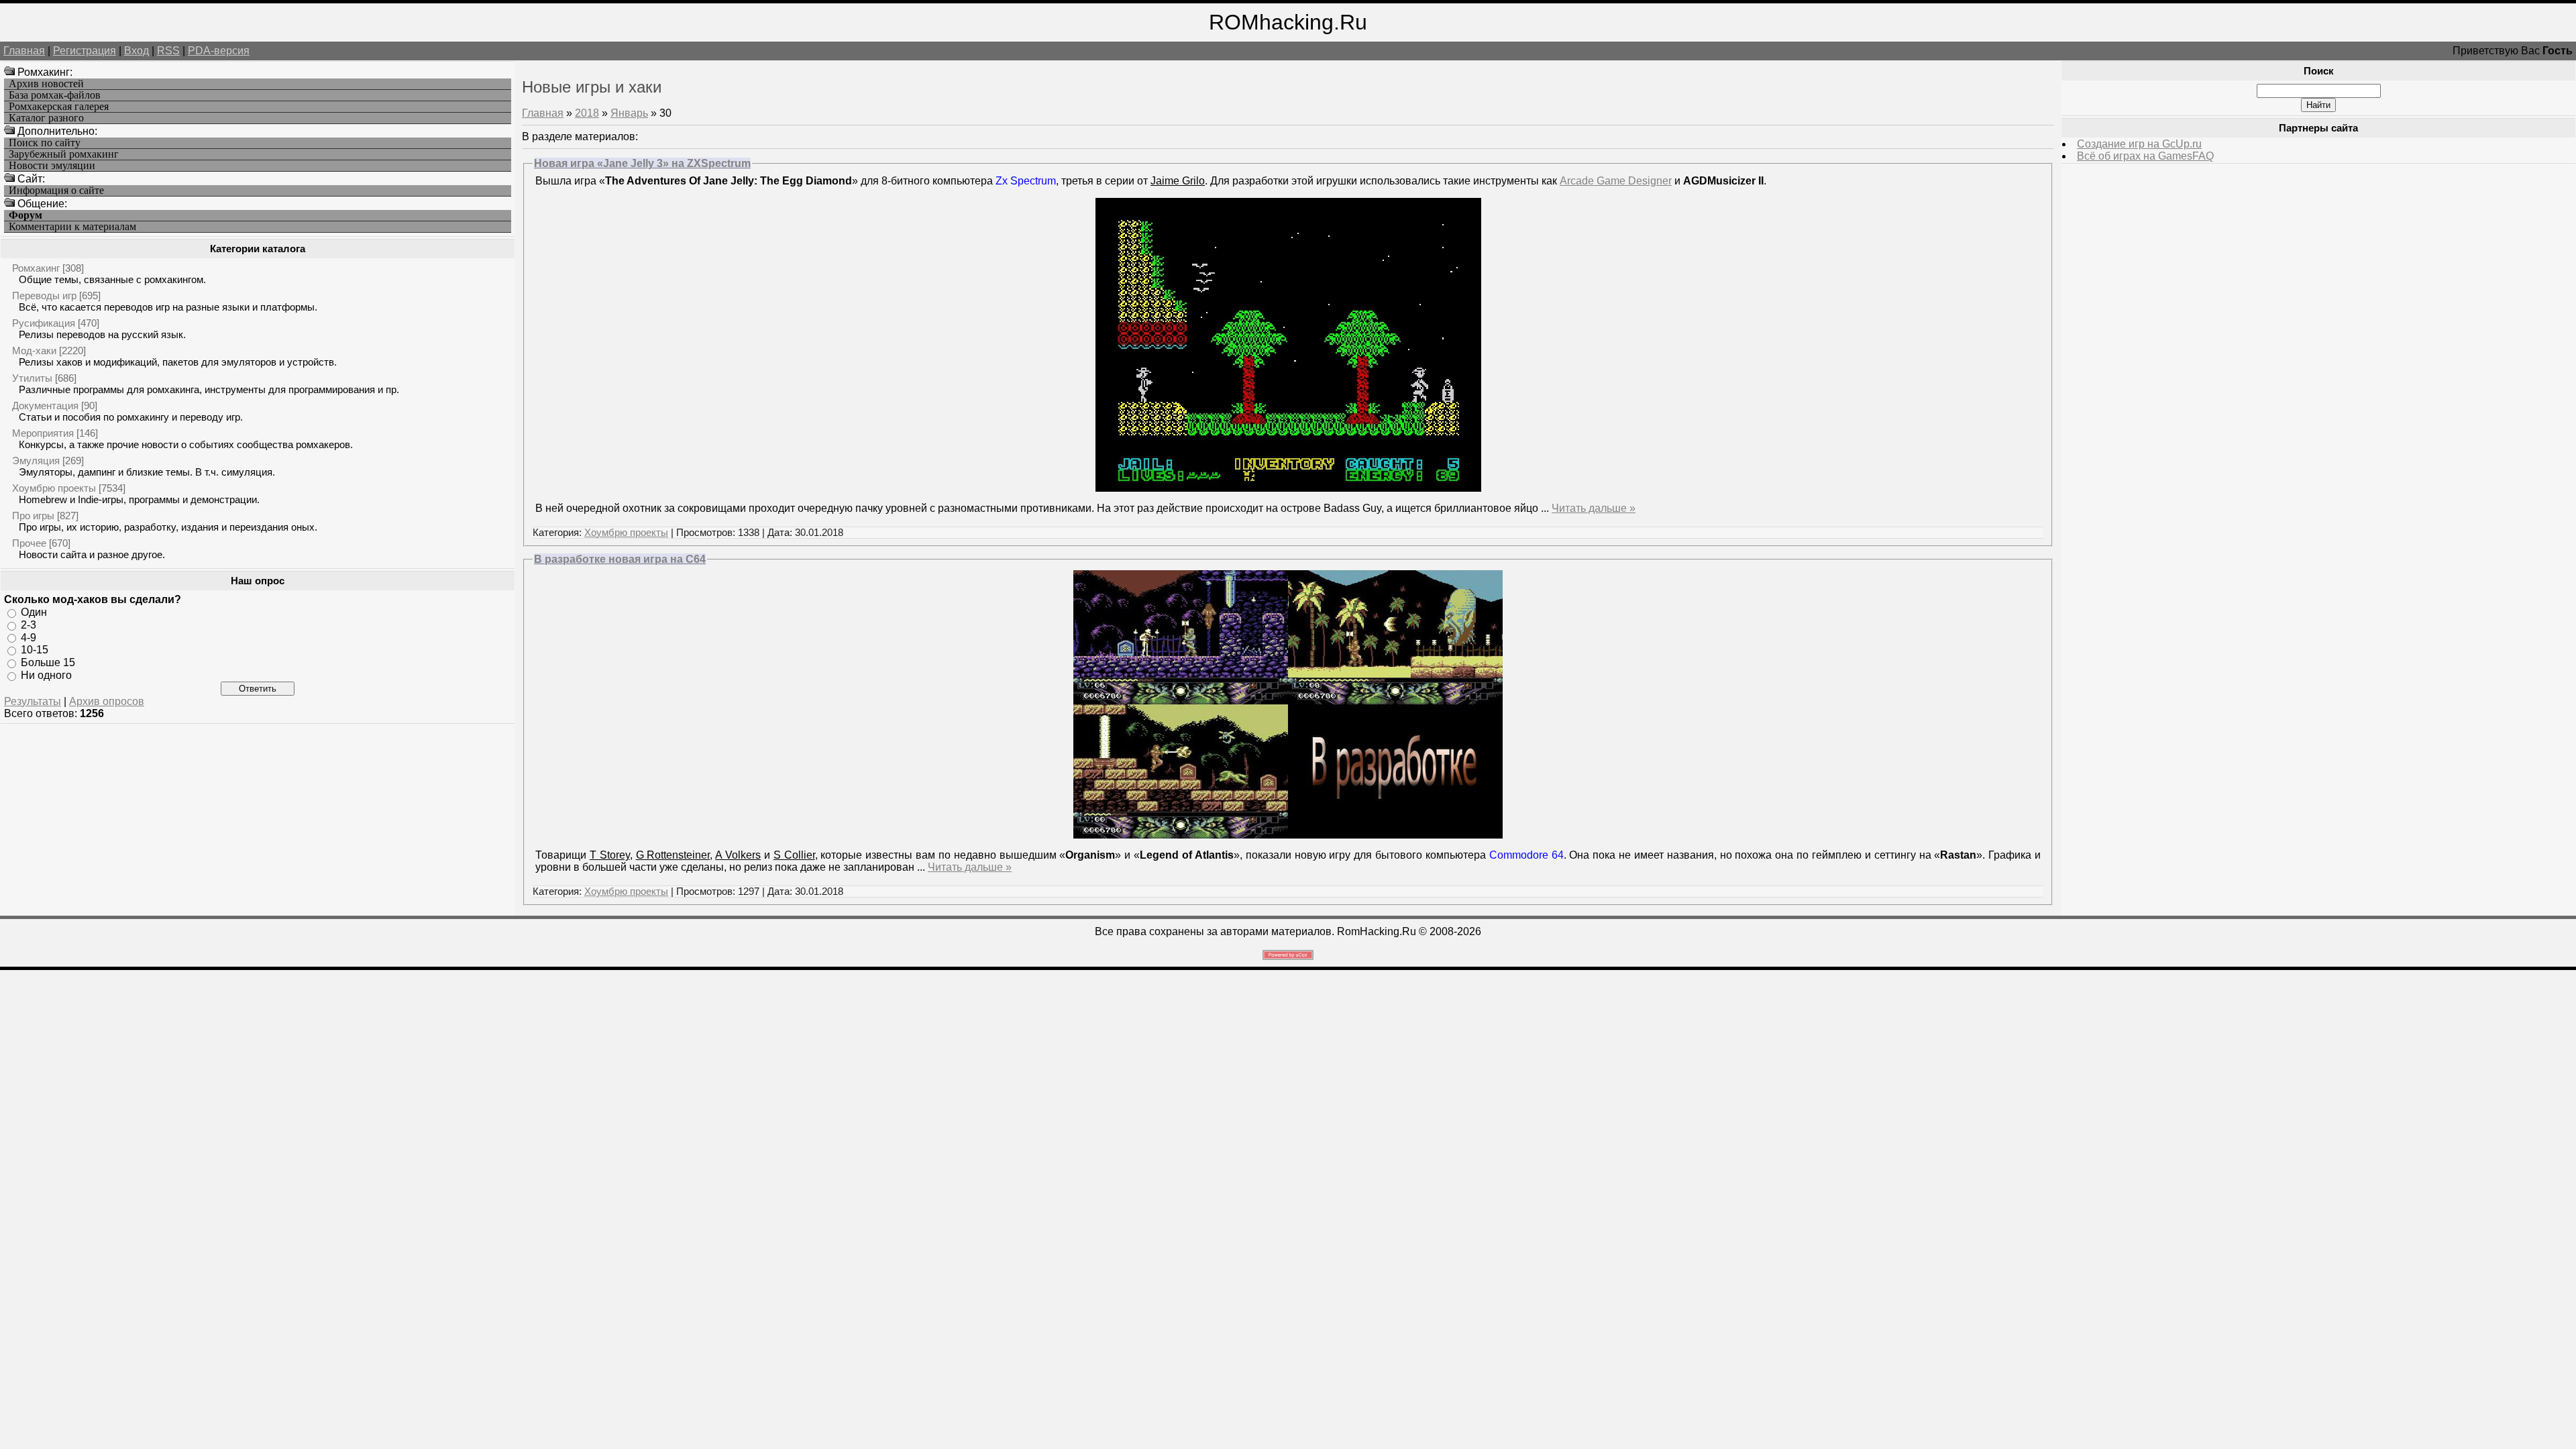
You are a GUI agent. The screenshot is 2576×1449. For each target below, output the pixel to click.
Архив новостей (46, 84)
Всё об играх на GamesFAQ (2145, 156)
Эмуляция (36, 461)
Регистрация (85, 51)
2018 (587, 113)
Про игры (33, 516)
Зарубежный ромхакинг (64, 154)
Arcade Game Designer (1616, 181)
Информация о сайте (56, 191)
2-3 (29, 625)
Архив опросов (107, 701)
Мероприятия (43, 433)
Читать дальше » (1594, 508)
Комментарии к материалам (72, 227)
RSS (168, 51)
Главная (24, 51)
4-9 (29, 637)
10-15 (35, 650)
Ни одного (46, 675)
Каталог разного (46, 118)
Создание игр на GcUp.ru (2139, 144)
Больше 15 (48, 662)
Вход (137, 51)
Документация (45, 406)
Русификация (44, 323)
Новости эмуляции (52, 166)
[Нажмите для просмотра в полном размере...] (1288, 835)
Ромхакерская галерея (59, 107)
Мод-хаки (34, 351)
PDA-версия (219, 51)
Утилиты (32, 378)
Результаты (33, 701)
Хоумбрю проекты (54, 488)
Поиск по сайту (45, 143)
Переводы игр (44, 296)
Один (34, 612)
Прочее (29, 543)
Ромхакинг (36, 268)
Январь (629, 113)
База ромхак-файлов (55, 95)
